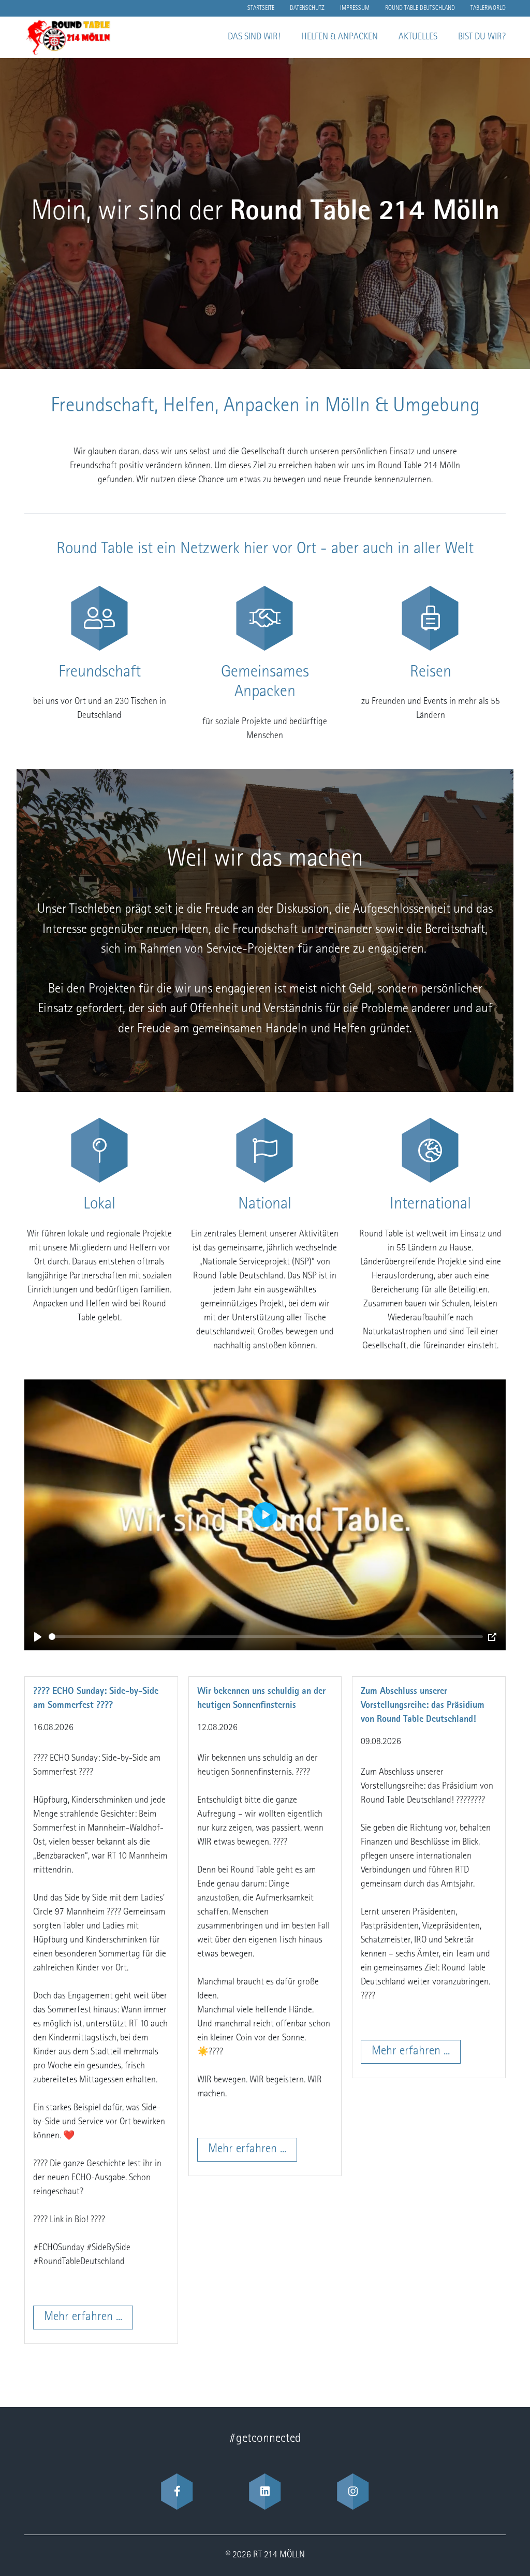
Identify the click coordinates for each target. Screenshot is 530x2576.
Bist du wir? (482, 37)
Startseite (261, 8)
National (265, 1205)
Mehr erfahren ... (83, 2318)
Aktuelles (418, 37)
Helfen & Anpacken (340, 37)
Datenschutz (307, 8)
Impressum (355, 8)
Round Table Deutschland (420, 8)
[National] (265, 1150)
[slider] (266, 1637)
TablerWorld (488, 8)
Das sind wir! (254, 37)
